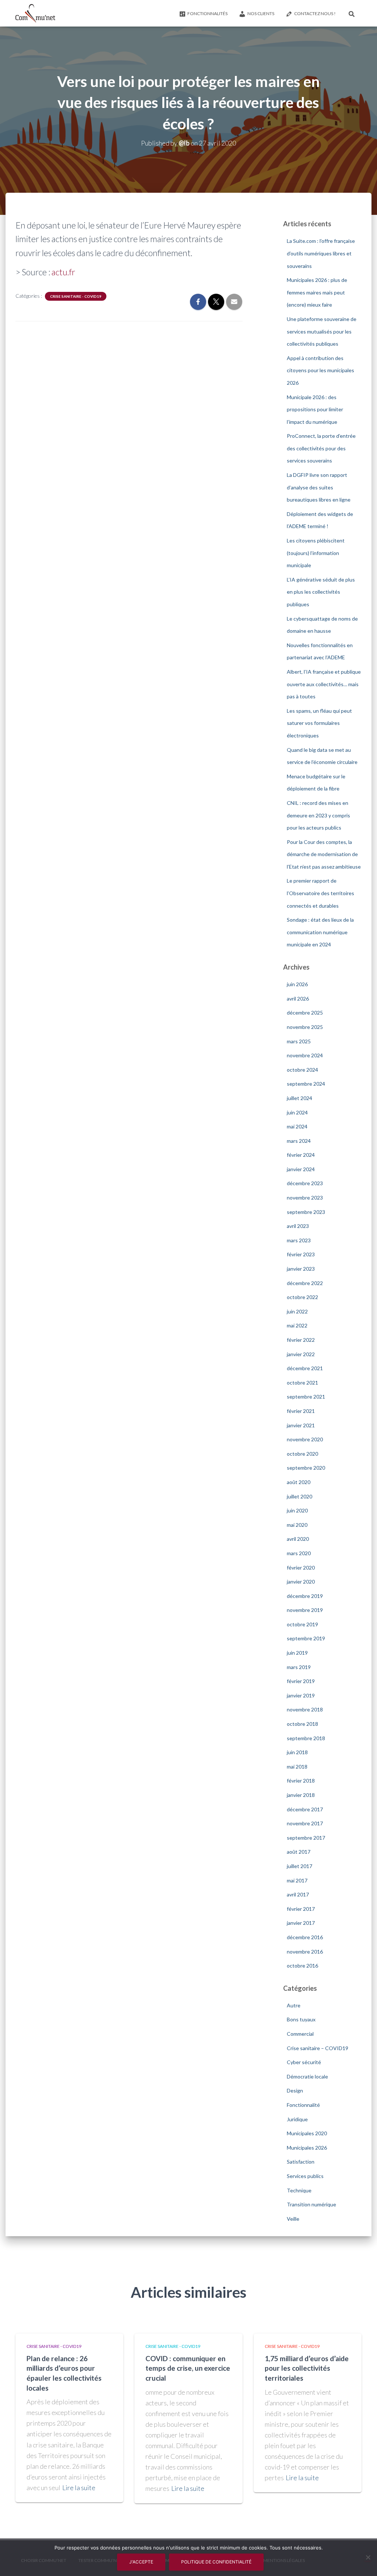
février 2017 (301, 1909)
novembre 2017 (305, 1823)
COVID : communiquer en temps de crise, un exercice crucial (188, 2368)
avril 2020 (298, 1539)
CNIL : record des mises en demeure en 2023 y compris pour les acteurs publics (318, 815)
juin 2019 (297, 1653)
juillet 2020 (300, 1496)
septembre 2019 (306, 1638)
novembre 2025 (305, 1027)
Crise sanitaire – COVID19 (318, 2048)
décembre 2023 (305, 1183)
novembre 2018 (305, 1709)
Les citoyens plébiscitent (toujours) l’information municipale (316, 553)
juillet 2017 (300, 1866)
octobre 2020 (302, 1454)
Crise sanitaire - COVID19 (76, 296)
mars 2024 (299, 1141)
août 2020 (299, 1482)
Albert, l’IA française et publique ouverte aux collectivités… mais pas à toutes (324, 684)
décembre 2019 (305, 1596)
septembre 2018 (306, 1738)
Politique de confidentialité (216, 2562)
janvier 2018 (301, 1795)
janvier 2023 (301, 1269)
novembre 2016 (305, 1952)
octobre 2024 (302, 1070)
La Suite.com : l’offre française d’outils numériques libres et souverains (321, 253)
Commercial (300, 2034)
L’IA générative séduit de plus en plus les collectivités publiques (321, 592)
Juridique (297, 2119)
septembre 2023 (306, 1212)
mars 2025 (299, 1041)
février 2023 (301, 1254)
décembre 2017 (305, 1809)
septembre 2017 (306, 1838)
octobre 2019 (302, 1624)
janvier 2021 (301, 1425)
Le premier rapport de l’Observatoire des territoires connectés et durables (320, 893)
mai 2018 (297, 1767)
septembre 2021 (306, 1397)
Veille (293, 2219)
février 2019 (301, 1681)
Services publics (305, 2176)
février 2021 (301, 1411)
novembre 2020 (305, 1439)
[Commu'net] (35, 13)
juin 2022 (297, 1311)
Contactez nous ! (315, 13)
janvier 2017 (301, 1923)
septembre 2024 (306, 1084)
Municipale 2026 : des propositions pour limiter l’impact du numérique (315, 409)
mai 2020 (297, 1525)
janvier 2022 (301, 1354)
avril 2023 (298, 1226)
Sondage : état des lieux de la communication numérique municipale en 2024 (320, 932)
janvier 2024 (301, 1169)
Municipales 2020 (307, 2133)
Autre (294, 2005)
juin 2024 (297, 1112)
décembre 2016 (305, 1937)
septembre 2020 (306, 1468)
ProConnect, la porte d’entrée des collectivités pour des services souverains (321, 448)
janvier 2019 (301, 1695)
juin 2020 (297, 1510)
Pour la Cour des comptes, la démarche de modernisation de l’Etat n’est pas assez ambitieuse (324, 854)
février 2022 (301, 1340)
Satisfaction (301, 2162)
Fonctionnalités (207, 13)
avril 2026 (298, 999)
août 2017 (299, 1852)
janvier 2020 (301, 1582)
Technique (299, 2190)
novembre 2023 (305, 1198)
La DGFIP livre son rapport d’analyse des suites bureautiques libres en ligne (319, 487)
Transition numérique (311, 2204)
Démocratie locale (307, 2076)
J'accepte (141, 2562)
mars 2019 (299, 1667)
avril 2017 (298, 1894)
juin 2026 (297, 984)
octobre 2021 (302, 1383)
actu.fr (63, 272)
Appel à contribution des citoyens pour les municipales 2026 (320, 370)
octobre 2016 (302, 1966)
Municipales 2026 (307, 2148)
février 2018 (301, 1781)
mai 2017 (297, 1880)
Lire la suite (79, 2488)
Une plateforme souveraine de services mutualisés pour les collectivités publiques (322, 331)
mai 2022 (297, 1325)
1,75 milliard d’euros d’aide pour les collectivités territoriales (307, 2368)
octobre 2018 (302, 1724)
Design (295, 2090)
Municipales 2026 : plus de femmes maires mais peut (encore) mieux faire (317, 292)
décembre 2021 (305, 1368)
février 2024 (301, 1155)
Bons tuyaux (301, 2019)
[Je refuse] (368, 2557)
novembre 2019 (305, 1610)
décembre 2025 (305, 1013)
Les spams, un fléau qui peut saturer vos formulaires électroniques (319, 723)
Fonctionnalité (303, 2105)
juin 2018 (297, 1752)
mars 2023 (299, 1240)
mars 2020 (299, 1553)
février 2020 (301, 1568)
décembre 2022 (305, 1283)
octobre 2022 (302, 1297)
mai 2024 (297, 1126)
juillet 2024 (300, 1098)
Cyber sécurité (304, 2062)
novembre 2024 (305, 1055)
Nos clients (261, 13)
